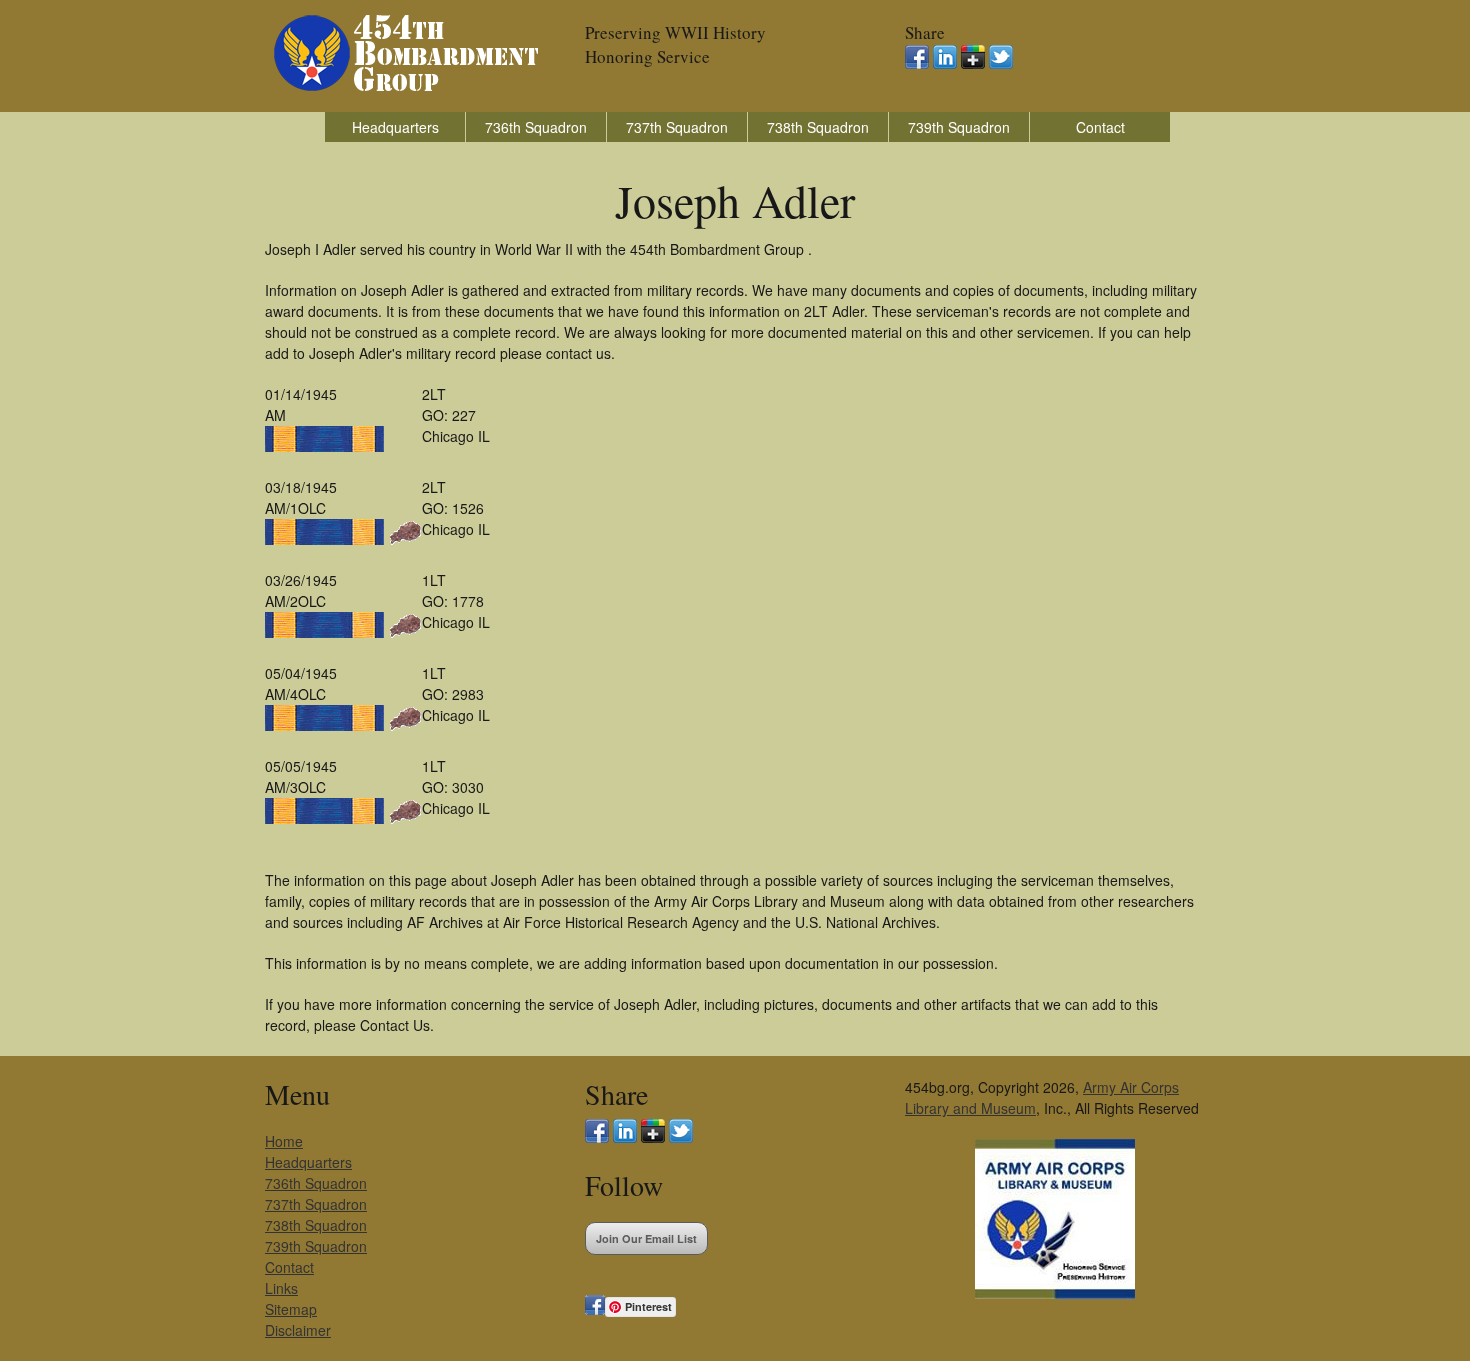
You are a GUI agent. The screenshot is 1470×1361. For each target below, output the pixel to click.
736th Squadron (536, 127)
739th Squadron (959, 127)
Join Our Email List (646, 1238)
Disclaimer (298, 1330)
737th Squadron (677, 127)
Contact (1100, 127)
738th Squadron (818, 127)
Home (284, 1141)
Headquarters (395, 127)
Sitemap (291, 1309)
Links (281, 1288)
